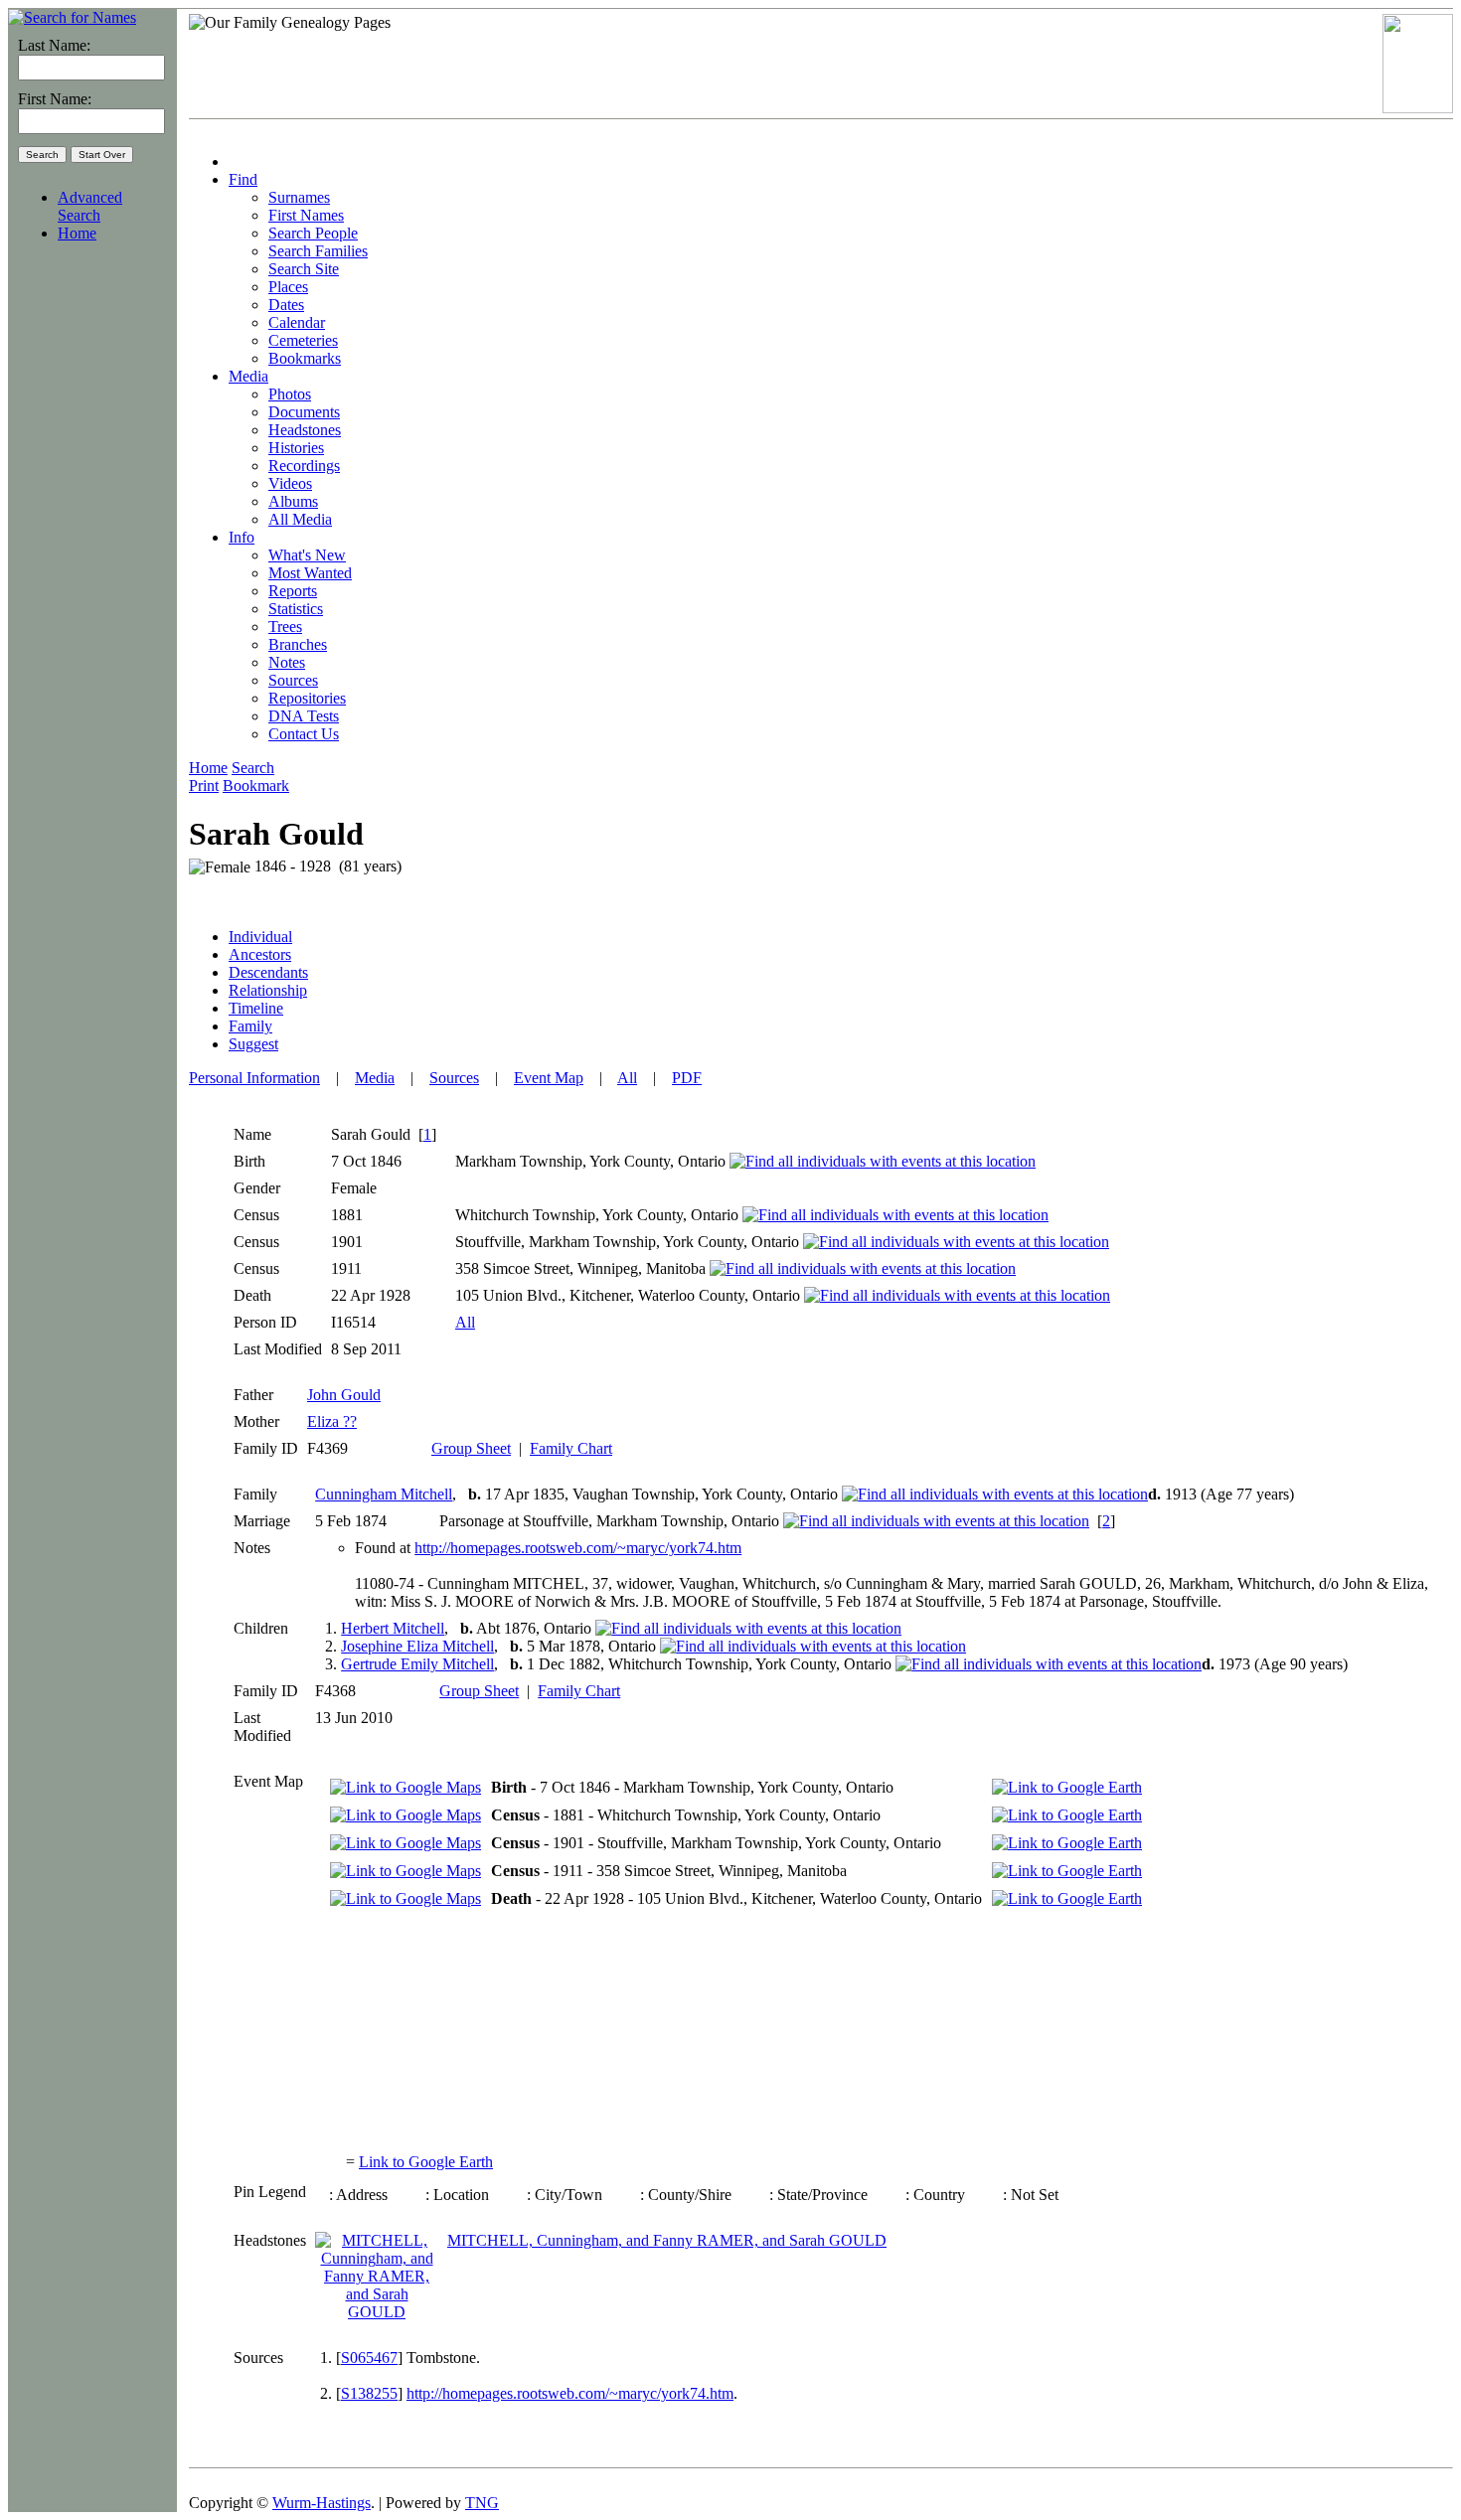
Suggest (253, 1044)
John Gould (344, 1395)
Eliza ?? (332, 1421)
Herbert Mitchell (393, 1628)
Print (204, 786)
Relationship (268, 990)
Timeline (256, 1008)
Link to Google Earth (426, 2162)
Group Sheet (471, 1448)
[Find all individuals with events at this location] (883, 1161)
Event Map (549, 1078)
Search (253, 768)
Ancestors (260, 954)
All (627, 1078)
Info (242, 537)
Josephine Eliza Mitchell (417, 1646)
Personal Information (254, 1078)
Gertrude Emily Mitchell (417, 1664)
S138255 (369, 2393)
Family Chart (571, 1448)
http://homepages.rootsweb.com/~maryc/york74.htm (578, 1548)
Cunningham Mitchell (384, 1494)
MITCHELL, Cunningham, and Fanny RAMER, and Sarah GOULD (667, 2240)
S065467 (369, 2358)
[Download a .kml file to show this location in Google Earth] (1067, 1787)
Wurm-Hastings (322, 2503)
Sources (454, 1078)
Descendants (268, 972)
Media (248, 376)
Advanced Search (90, 206)
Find (243, 179)
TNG (482, 2503)
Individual (260, 937)
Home (77, 233)
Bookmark (256, 786)
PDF (687, 1078)
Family (250, 1026)
